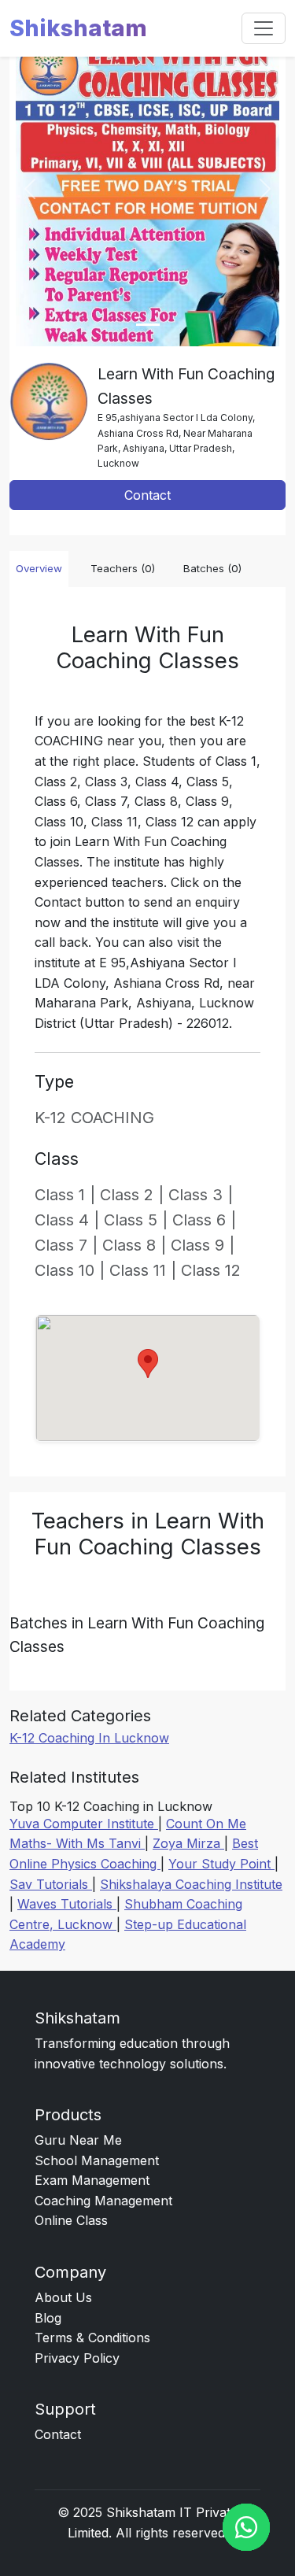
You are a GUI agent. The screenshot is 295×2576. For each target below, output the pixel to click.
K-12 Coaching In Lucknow (89, 1738)
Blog (48, 2318)
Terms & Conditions (92, 2338)
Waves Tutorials (67, 1904)
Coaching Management (103, 2201)
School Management (97, 2160)
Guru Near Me (78, 2140)
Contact (147, 495)
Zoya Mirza (188, 1843)
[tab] (148, 325)
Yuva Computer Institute (84, 1824)
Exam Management (92, 2180)
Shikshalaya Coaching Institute (191, 1884)
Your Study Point (221, 1864)
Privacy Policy (77, 2358)
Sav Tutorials (51, 1884)
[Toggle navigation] (264, 28)
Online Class (71, 2220)
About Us (63, 2297)
